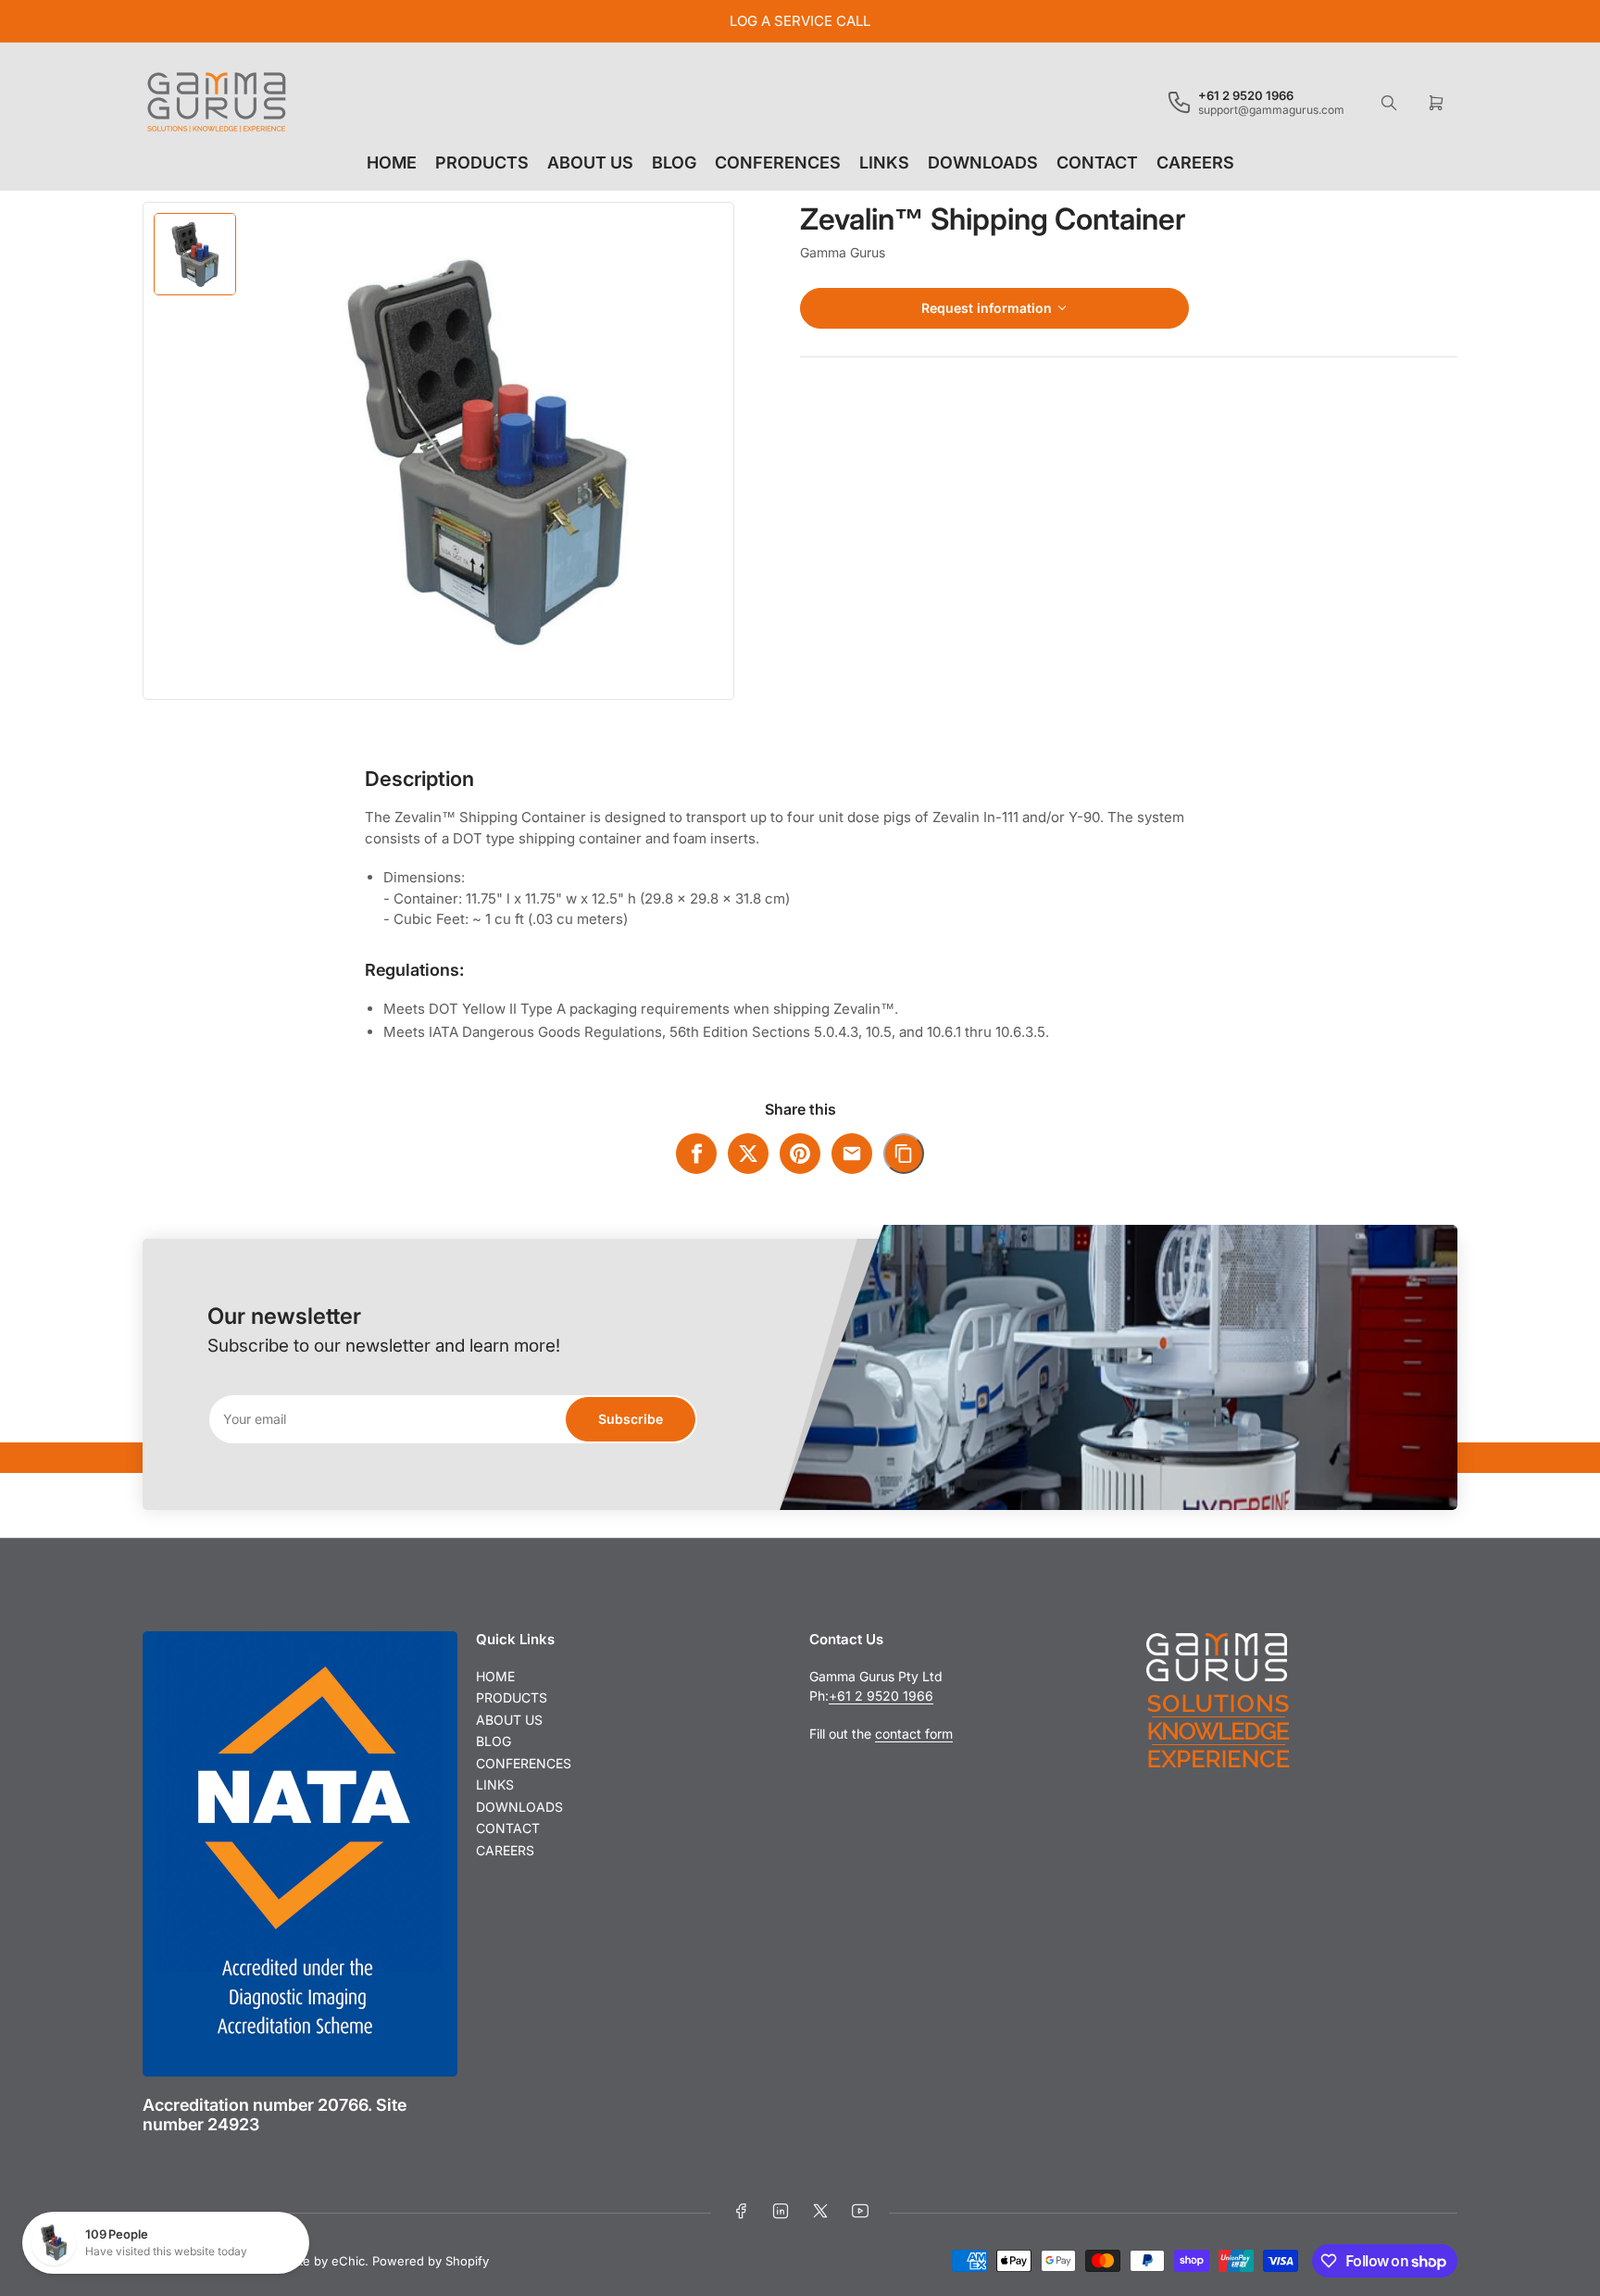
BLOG (674, 162)
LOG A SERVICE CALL (800, 21)
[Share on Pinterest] (800, 1154)
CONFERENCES (778, 162)
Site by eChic (327, 2261)
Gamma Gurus (843, 252)
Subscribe (631, 1419)
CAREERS (1195, 162)
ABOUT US (590, 162)
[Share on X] (748, 1154)
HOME (392, 162)
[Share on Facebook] (696, 1154)
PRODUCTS (482, 162)
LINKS (884, 162)
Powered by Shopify (431, 2261)
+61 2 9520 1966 (881, 1696)
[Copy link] (904, 1154)
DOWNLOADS (983, 162)
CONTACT (1097, 162)
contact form (914, 1734)
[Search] (1389, 103)
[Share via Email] (852, 1154)
